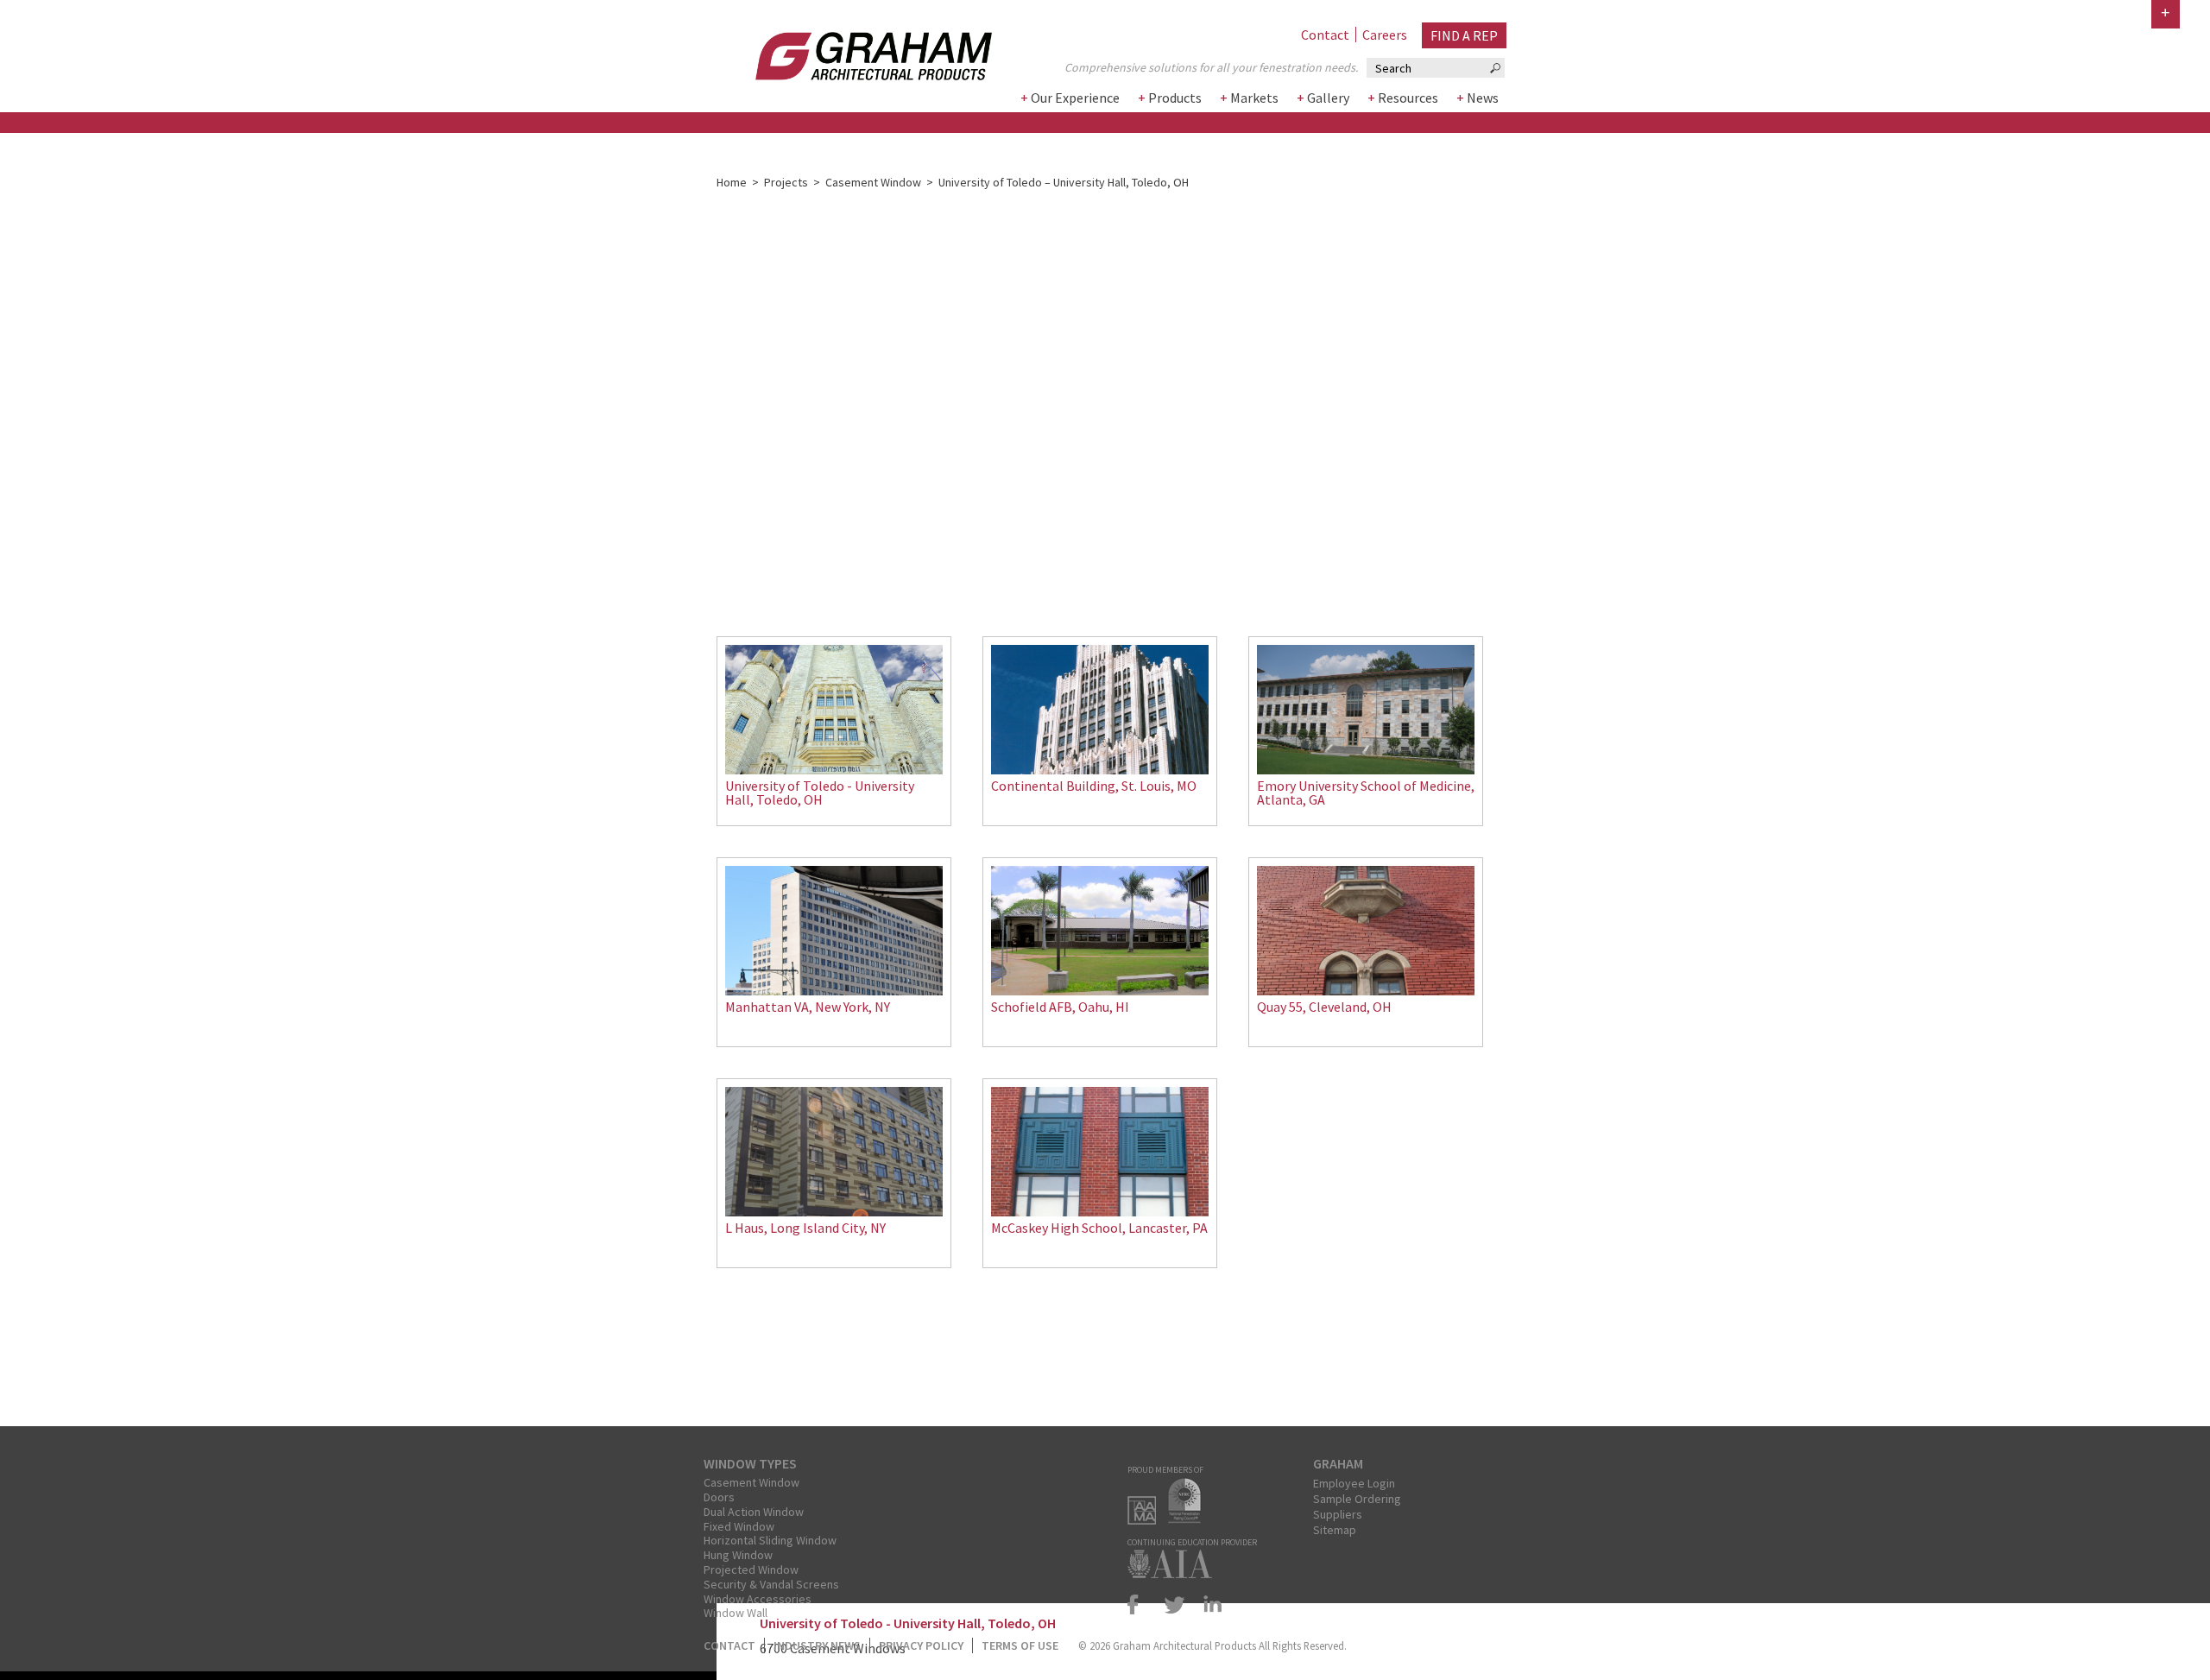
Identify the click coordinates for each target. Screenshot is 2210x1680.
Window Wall (736, 1613)
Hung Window (738, 1555)
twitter (1175, 1604)
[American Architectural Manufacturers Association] (1146, 1519)
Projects (786, 182)
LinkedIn (1209, 1604)
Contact (1325, 35)
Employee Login (1354, 1483)
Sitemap (1335, 1530)
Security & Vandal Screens (771, 1584)
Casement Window (873, 182)
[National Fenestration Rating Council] (1189, 1519)
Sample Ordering (1357, 1499)
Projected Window (751, 1569)
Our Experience (1075, 98)
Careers (1385, 35)
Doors (719, 1497)
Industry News (817, 1645)
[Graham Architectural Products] (848, 51)
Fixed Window (739, 1526)
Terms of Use (1020, 1645)
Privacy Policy (921, 1645)
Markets (1254, 98)
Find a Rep (1464, 35)
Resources (1408, 98)
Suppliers (1338, 1514)
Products (1175, 98)
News (1483, 98)
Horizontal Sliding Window (770, 1540)
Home (732, 182)
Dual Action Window (754, 1512)
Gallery (1328, 98)
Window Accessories (758, 1599)
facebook (1140, 1604)
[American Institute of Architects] (1174, 1573)
